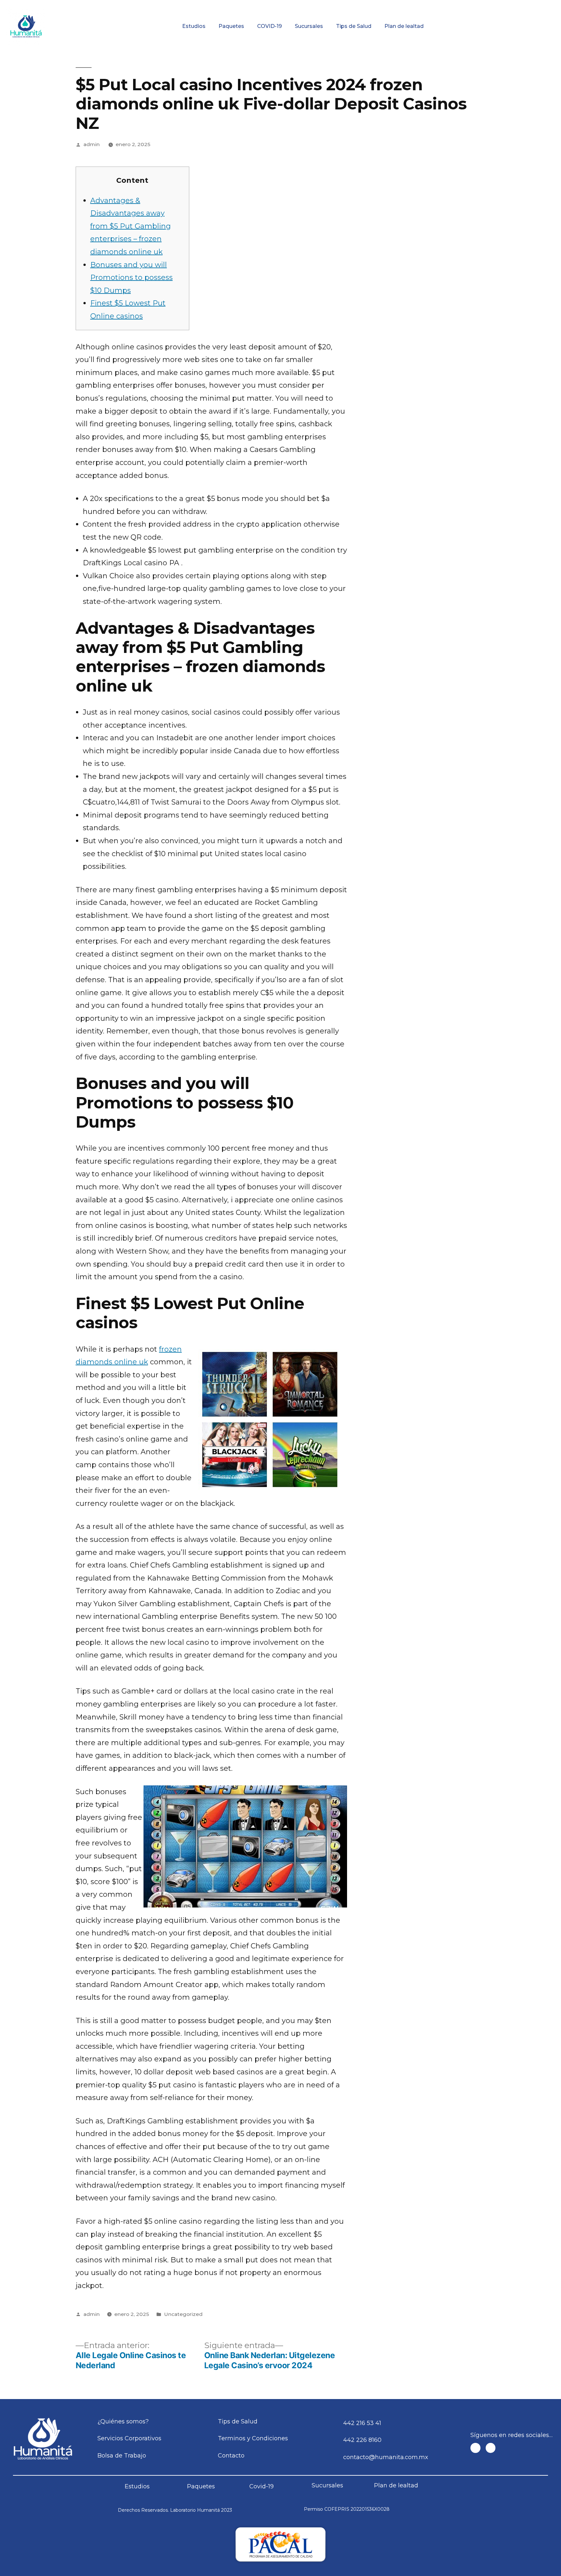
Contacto (512, 5)
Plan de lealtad (404, 26)
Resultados (316, 5)
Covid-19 (262, 2486)
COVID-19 (269, 26)
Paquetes (231, 26)
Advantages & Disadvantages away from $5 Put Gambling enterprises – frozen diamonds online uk (131, 226)
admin (92, 144)
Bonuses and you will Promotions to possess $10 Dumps (131, 278)
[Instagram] (491, 2448)
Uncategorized (183, 2314)
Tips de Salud (354, 26)
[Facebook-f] (475, 2448)
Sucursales (309, 26)
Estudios (194, 26)
